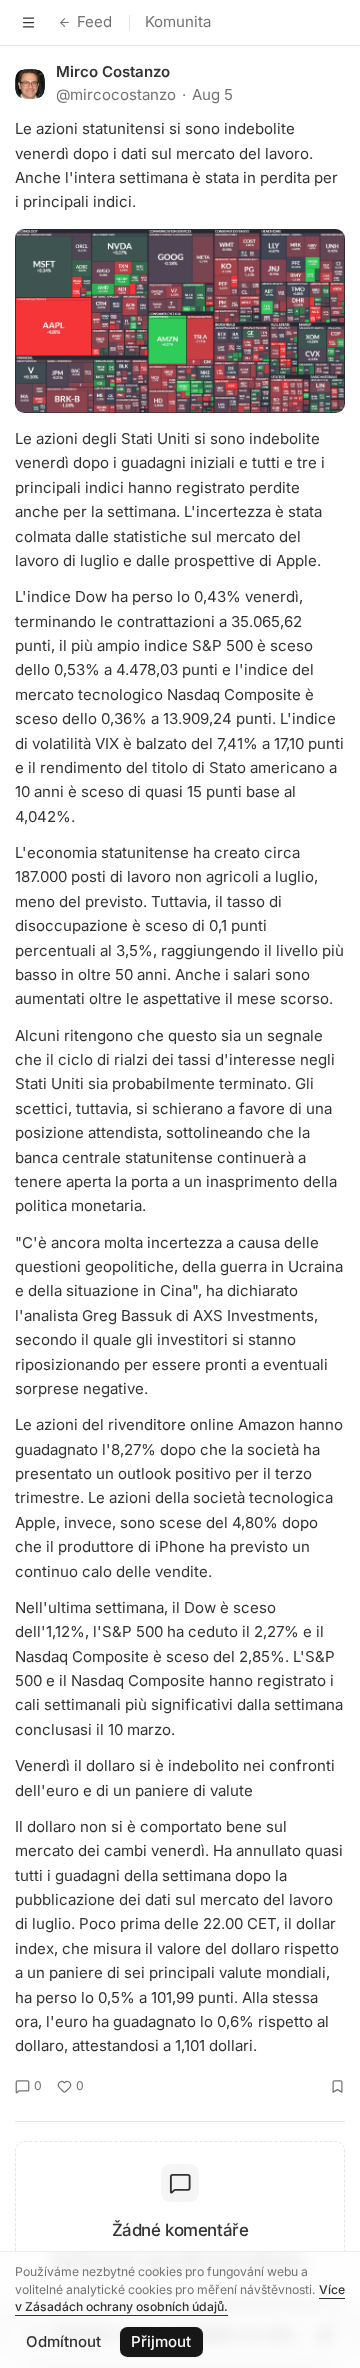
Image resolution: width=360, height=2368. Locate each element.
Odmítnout (63, 2341)
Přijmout (161, 2341)
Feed (94, 21)
